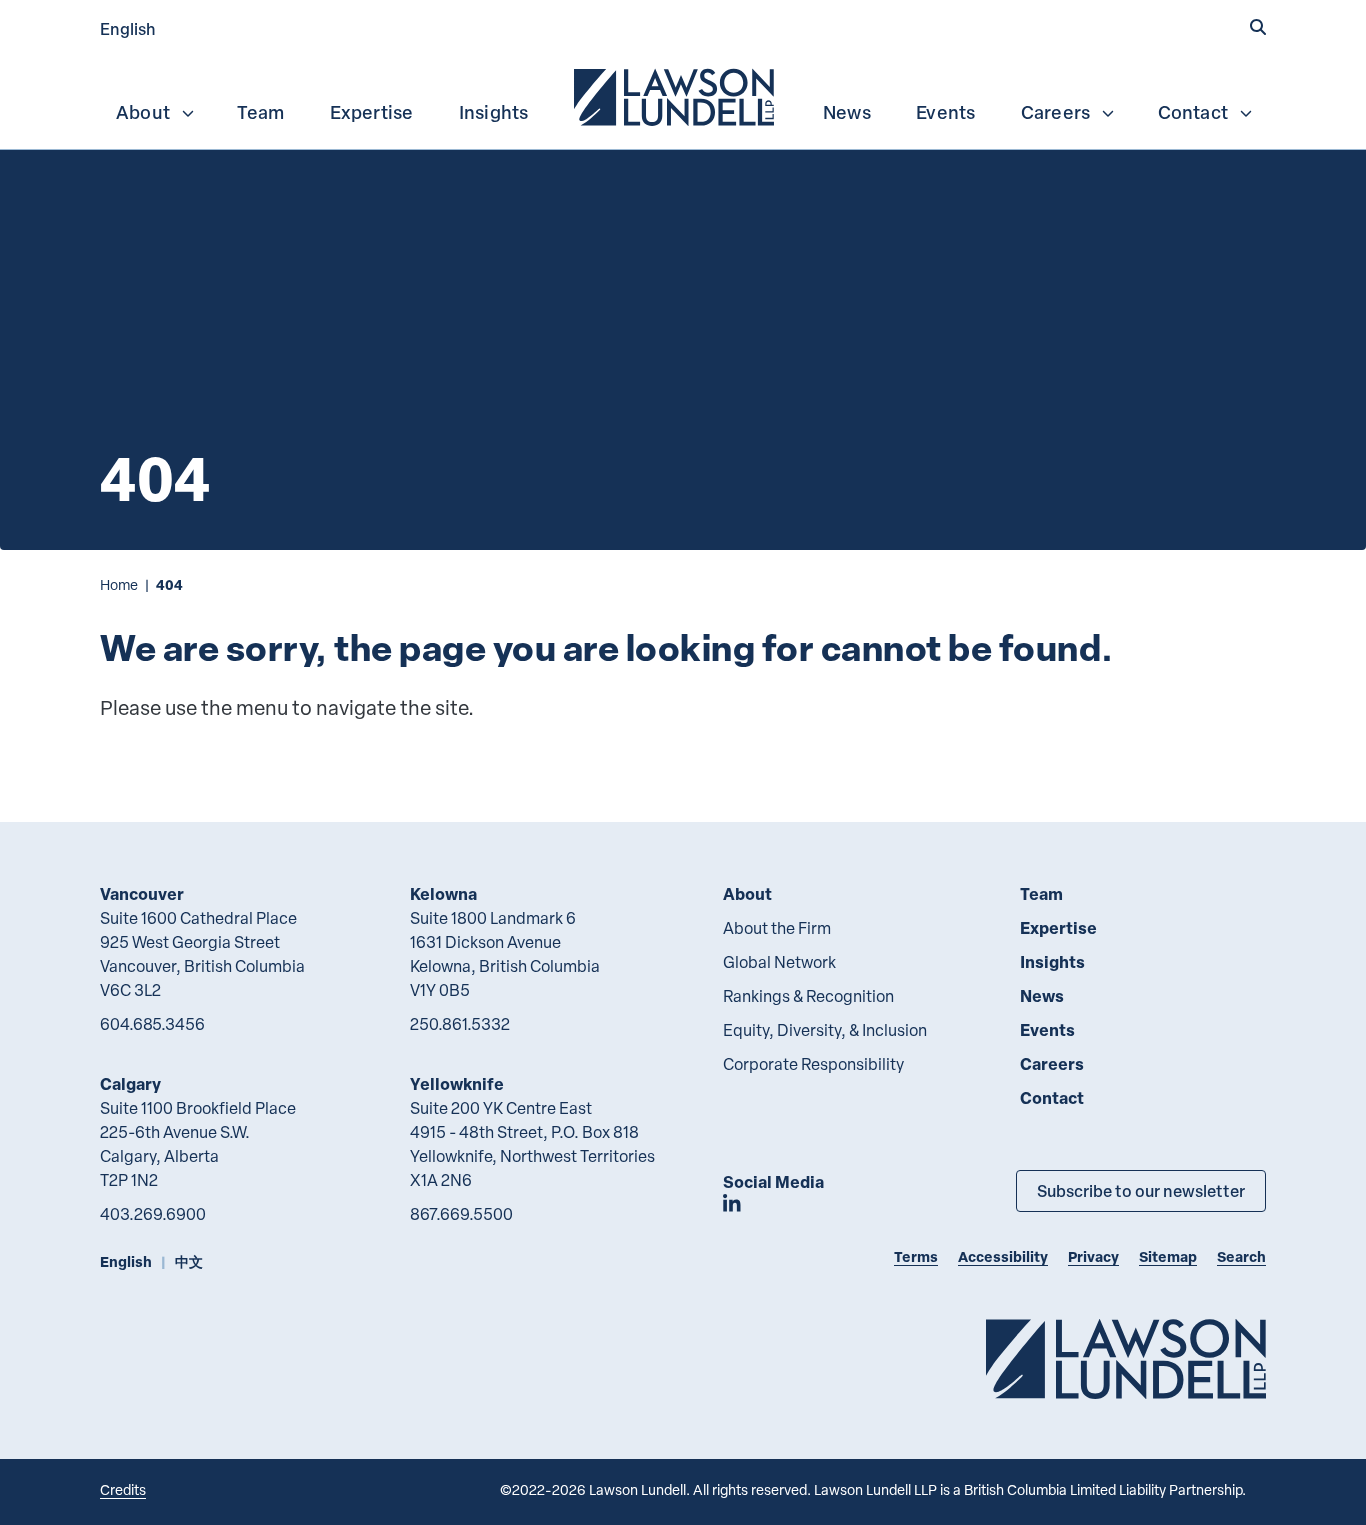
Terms (916, 1256)
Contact (1193, 112)
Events (945, 112)
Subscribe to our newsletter (1141, 1190)
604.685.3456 (152, 1024)
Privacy (1093, 1256)
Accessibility (1003, 1256)
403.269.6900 (153, 1214)
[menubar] (683, 95)
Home (119, 584)
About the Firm (777, 928)
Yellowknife (457, 1083)
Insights (494, 112)
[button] (1258, 27)
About (143, 112)
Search (1241, 1256)
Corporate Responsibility (813, 1064)
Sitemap (1168, 1256)
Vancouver (142, 893)
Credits (123, 1489)
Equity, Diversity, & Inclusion (825, 1030)
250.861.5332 (460, 1024)
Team (260, 112)
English (128, 28)
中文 (189, 1261)
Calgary (130, 1083)
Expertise (372, 112)
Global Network (779, 962)
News (847, 112)
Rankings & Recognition (808, 996)
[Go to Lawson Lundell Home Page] (1126, 1358)
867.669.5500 (461, 1214)
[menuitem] (676, 95)
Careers (1055, 112)
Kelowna (443, 893)
